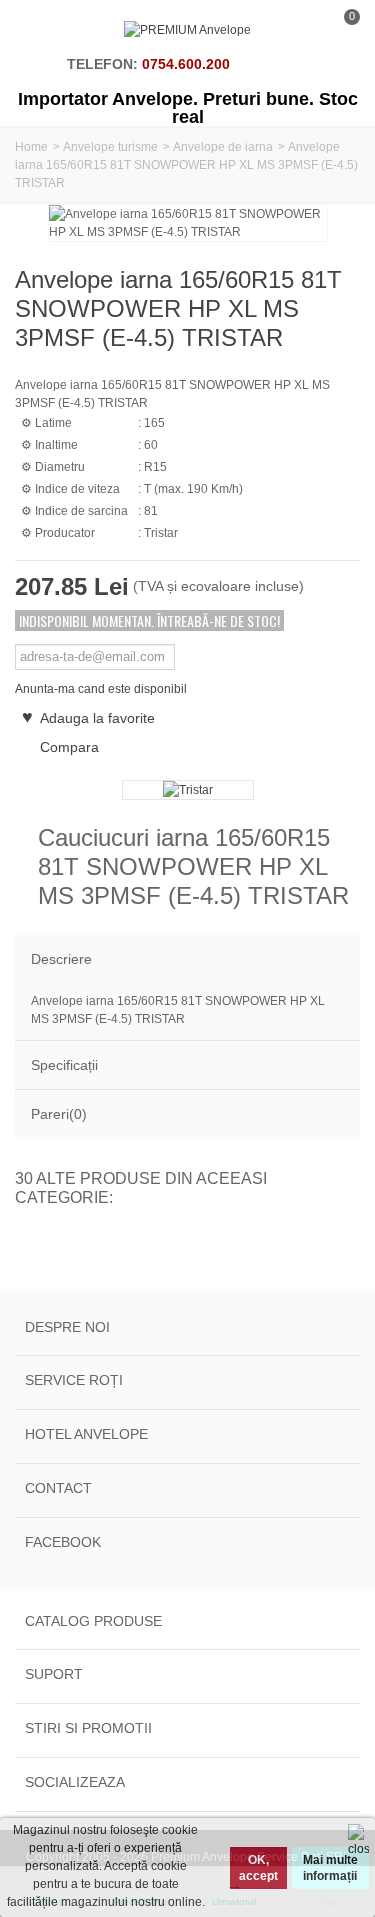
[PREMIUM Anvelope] (187, 30)
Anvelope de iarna (223, 147)
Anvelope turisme (110, 147)
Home (31, 147)
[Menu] (40, 30)
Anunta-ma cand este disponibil (101, 689)
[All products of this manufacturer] (187, 790)
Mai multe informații (330, 1868)
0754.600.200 (186, 64)
